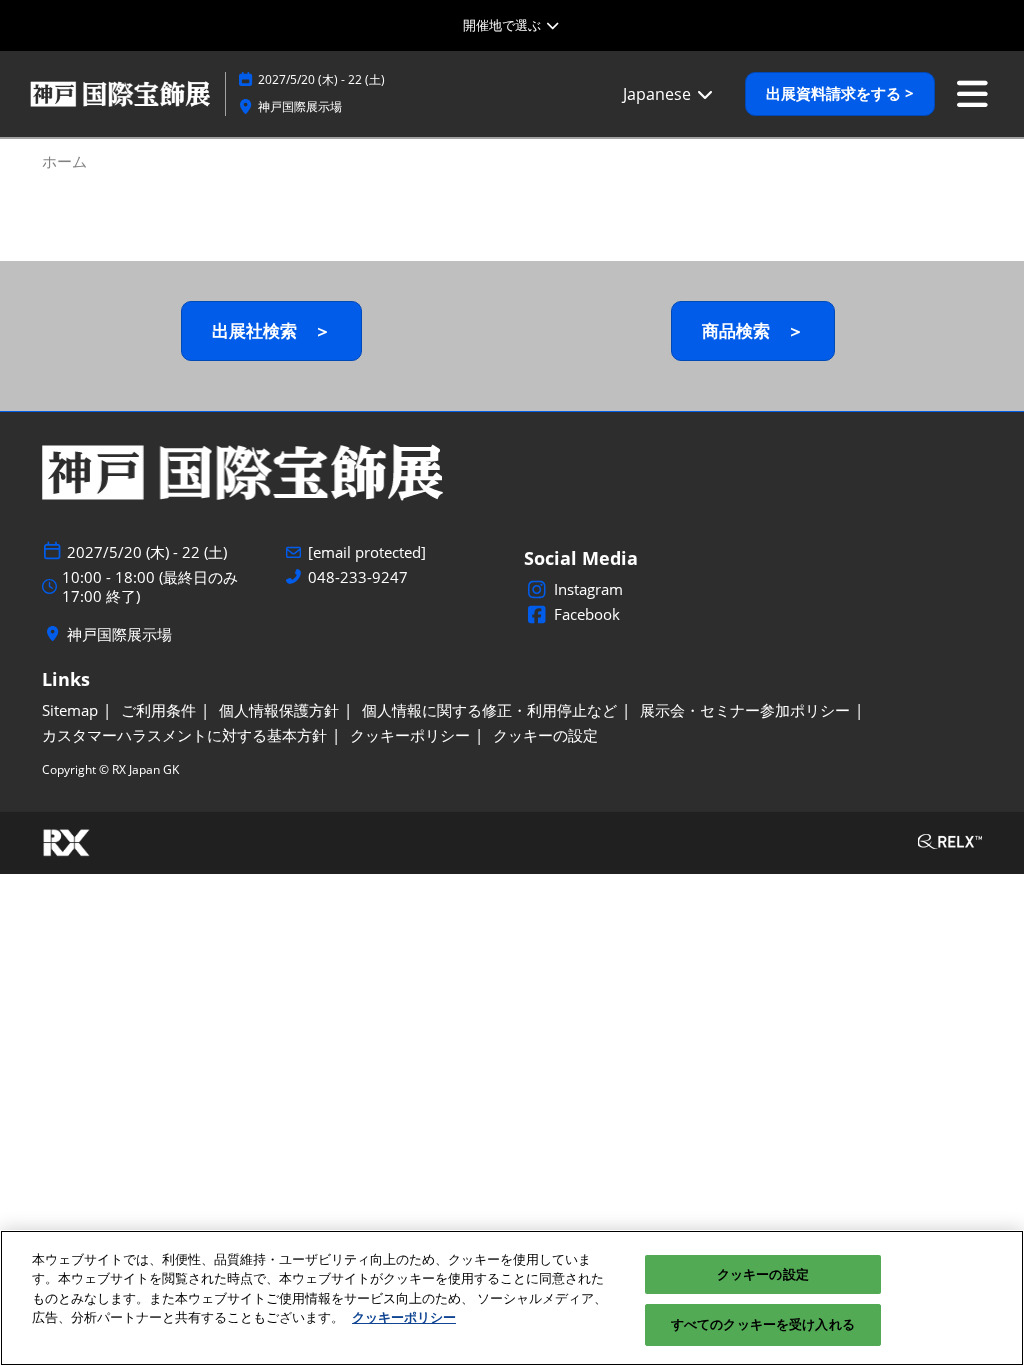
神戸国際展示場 (300, 106)
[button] (840, 94)
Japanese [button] (659, 94)
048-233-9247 (358, 577)
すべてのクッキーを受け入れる (763, 1324)
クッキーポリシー (404, 1317)
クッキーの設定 (763, 1274)
